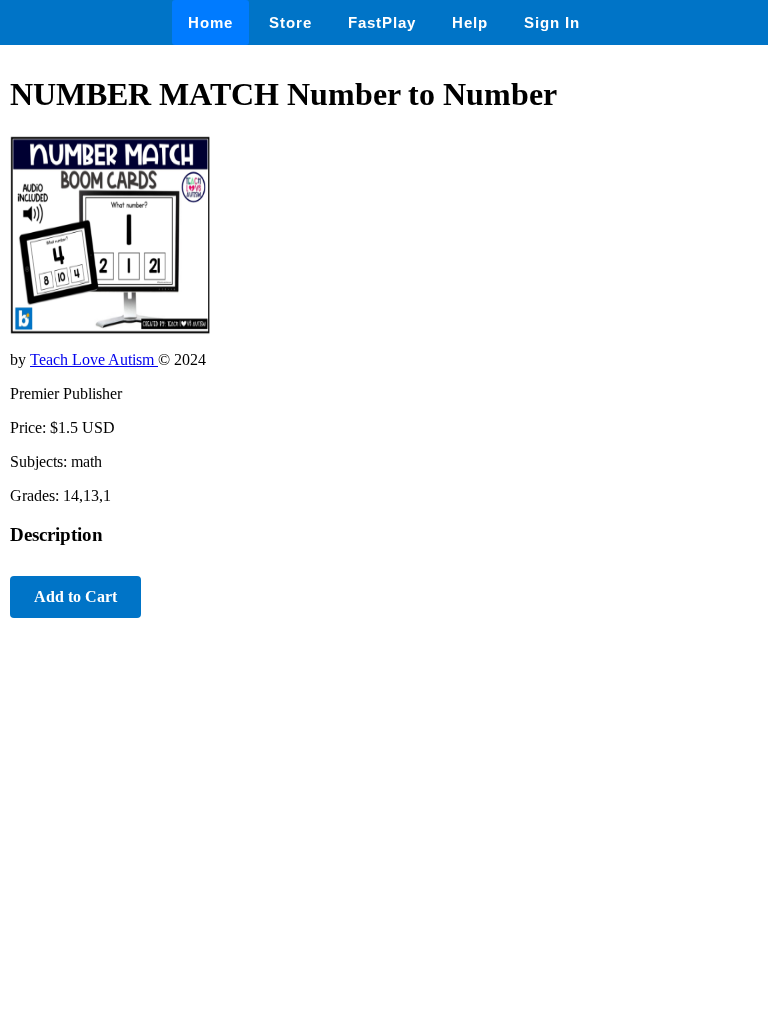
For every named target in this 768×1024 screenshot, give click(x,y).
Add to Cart (75, 596)
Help (470, 22)
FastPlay (382, 22)
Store (290, 22)
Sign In (552, 22)
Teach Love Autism (94, 359)
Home (210, 22)
